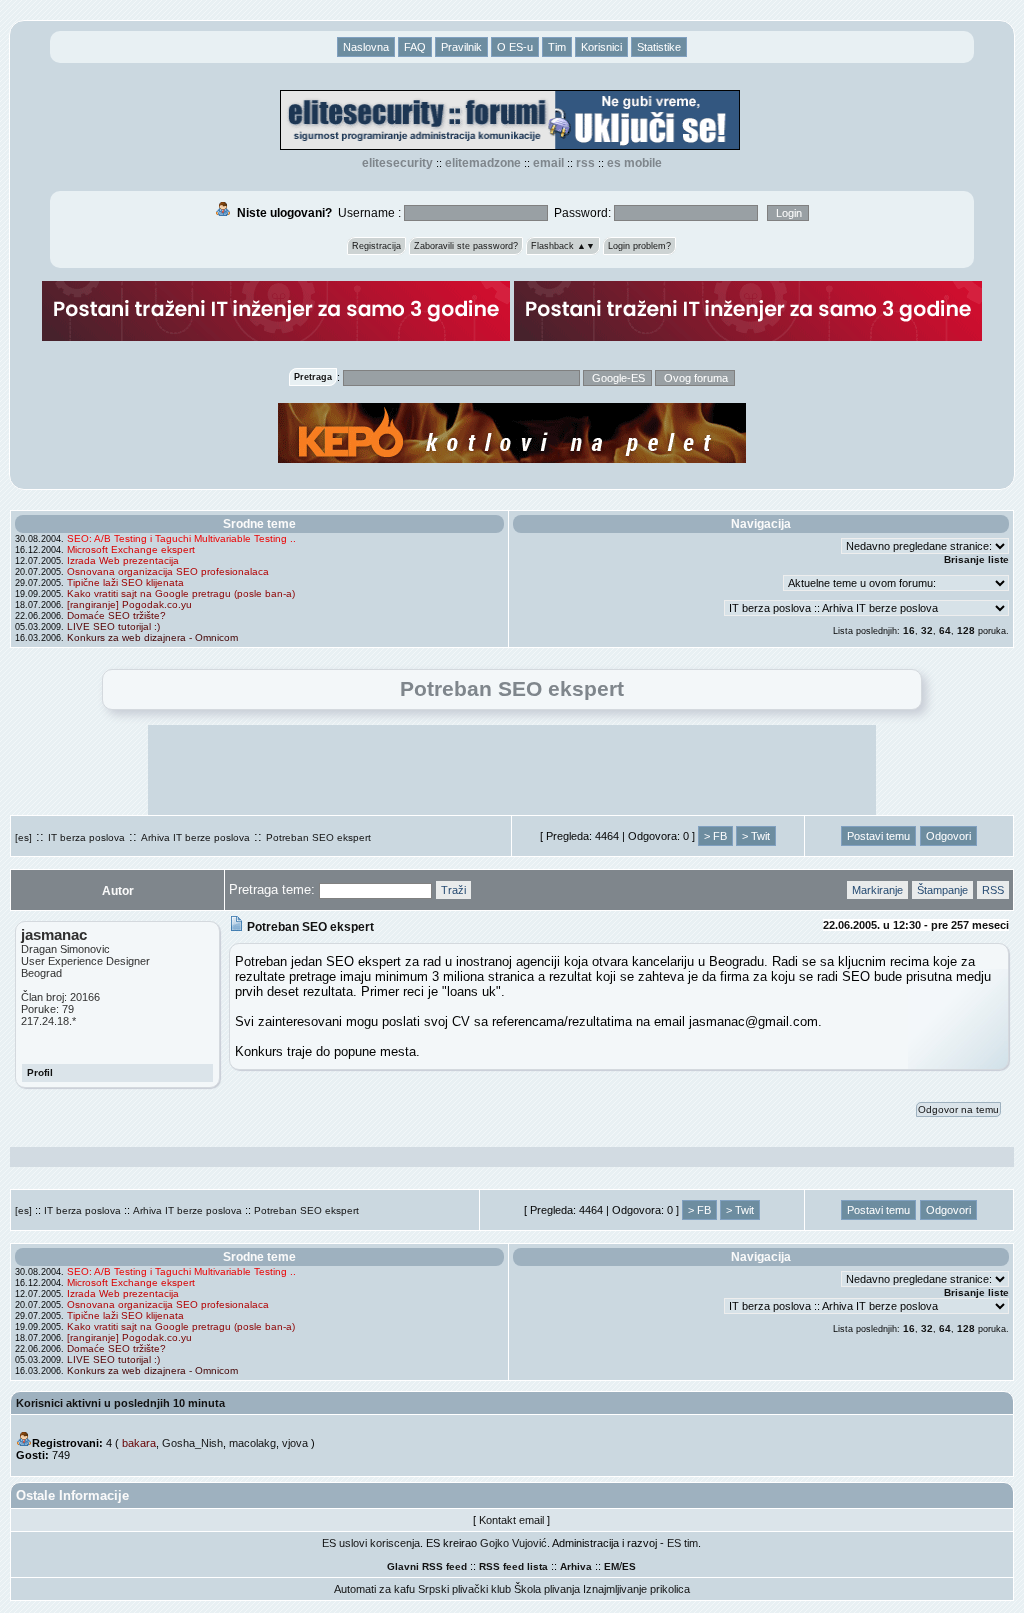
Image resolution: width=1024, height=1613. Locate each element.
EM (611, 1566)
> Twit (756, 836)
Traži (453, 890)
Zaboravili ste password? (466, 246)
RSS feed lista (513, 1566)
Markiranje (877, 890)
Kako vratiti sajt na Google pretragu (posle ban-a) (181, 593)
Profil (40, 1072)
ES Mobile (634, 163)
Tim (557, 47)
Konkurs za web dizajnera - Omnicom (152, 637)
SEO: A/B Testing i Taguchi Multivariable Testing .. (181, 538)
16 (909, 630)
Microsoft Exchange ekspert (131, 549)
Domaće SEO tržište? (116, 615)
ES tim (682, 1543)
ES (629, 1566)
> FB (715, 836)
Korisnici (601, 47)
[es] (23, 837)
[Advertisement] (512, 770)
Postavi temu (878, 836)
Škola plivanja (547, 1589)
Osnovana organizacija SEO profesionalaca (168, 571)
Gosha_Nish (192, 1443)
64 (945, 630)
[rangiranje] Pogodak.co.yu (129, 604)
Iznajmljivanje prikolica (636, 1589)
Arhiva (576, 1566)
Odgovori (948, 836)
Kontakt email (511, 1520)
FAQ (415, 47)
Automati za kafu (374, 1589)
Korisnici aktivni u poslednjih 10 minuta (120, 1403)
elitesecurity (397, 163)
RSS (585, 163)
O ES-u (515, 47)
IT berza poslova (86, 837)
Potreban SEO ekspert (318, 837)
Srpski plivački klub (464, 1589)
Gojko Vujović (513, 1543)
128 (966, 630)
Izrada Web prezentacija (123, 560)
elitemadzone (483, 163)
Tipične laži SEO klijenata (125, 582)
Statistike (659, 47)
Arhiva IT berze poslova (195, 837)
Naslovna (366, 47)
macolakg (252, 1443)
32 (927, 630)
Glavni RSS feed (427, 1566)
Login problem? (639, 246)
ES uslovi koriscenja (371, 1543)
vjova (295, 1443)
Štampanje (942, 890)
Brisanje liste (976, 559)
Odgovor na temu (958, 1109)
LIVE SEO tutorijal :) (113, 626)
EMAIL (548, 163)
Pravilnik (461, 47)
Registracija (376, 246)
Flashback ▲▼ (563, 246)
